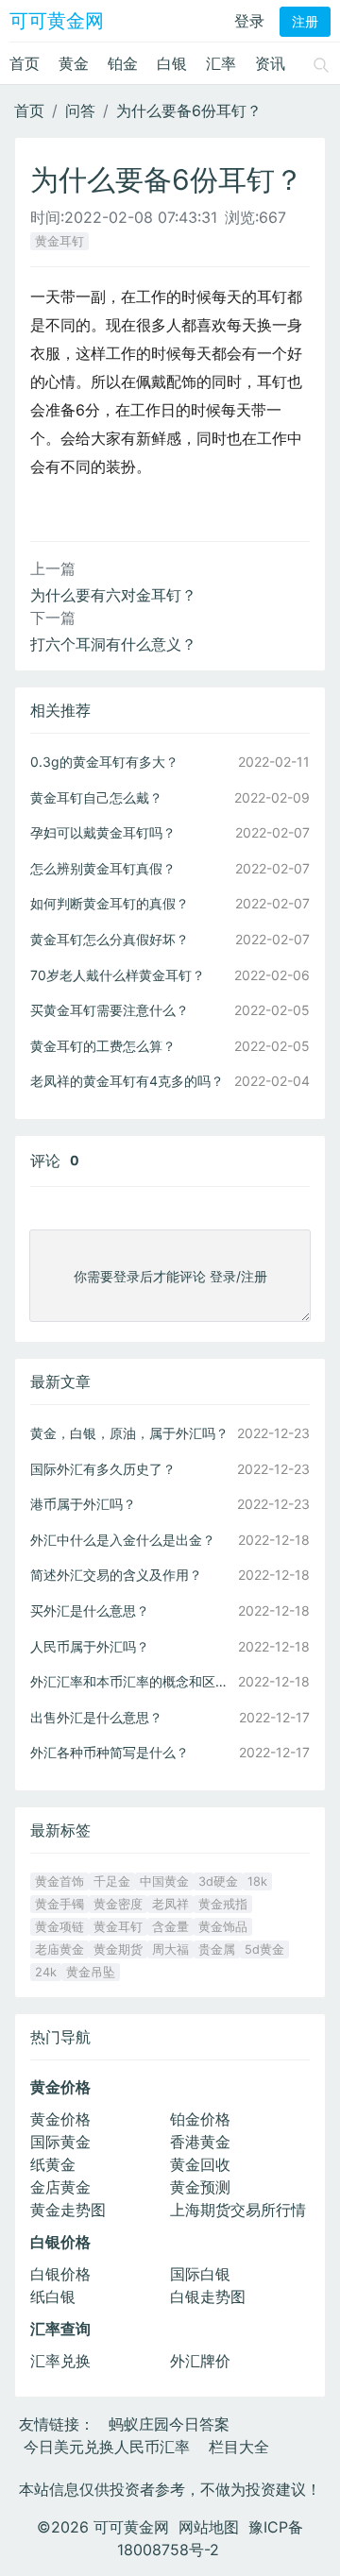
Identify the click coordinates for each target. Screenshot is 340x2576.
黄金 (74, 63)
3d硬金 (218, 1881)
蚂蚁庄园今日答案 (169, 2424)
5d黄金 (264, 1949)
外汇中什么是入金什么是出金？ (123, 1540)
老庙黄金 (59, 1949)
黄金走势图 (68, 2210)
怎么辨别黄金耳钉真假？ (103, 868)
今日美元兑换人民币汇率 (107, 2447)
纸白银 (53, 2296)
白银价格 (60, 2274)
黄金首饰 (59, 1881)
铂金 (123, 63)
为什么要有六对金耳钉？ (113, 595)
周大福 (170, 1949)
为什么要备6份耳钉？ (189, 110)
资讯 (270, 63)
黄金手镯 (59, 1904)
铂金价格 (200, 2119)
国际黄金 (60, 2142)
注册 (305, 22)
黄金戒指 (223, 1904)
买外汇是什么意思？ (90, 1610)
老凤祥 (170, 1904)
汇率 (221, 63)
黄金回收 (200, 2164)
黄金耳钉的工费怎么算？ (103, 1046)
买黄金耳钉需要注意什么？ (110, 1010)
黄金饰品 (223, 1927)
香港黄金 (200, 2142)
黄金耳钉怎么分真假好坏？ (110, 939)
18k (257, 1881)
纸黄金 (53, 2164)
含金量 (170, 1927)
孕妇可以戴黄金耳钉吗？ (103, 832)
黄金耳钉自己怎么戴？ (96, 797)
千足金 (112, 1881)
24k (46, 1972)
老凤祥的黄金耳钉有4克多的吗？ (127, 1081)
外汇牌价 (200, 2361)
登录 (249, 21)
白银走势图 (208, 2296)
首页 (25, 63)
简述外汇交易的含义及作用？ (116, 1575)
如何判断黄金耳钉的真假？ (110, 903)
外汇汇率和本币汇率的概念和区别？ (132, 1681)
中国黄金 (164, 1881)
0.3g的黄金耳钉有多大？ (104, 762)
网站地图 (209, 2527)
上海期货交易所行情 (238, 2210)
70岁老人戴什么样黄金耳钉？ (118, 975)
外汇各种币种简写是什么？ (110, 1752)
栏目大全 (239, 2447)
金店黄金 (60, 2187)
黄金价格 (60, 2119)
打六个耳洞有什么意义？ (113, 644)
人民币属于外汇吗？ (90, 1646)
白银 (172, 63)
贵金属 (217, 1949)
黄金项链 (59, 1927)
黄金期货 (118, 1949)
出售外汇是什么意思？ (96, 1717)
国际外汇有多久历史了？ (103, 1469)
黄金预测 (200, 2187)
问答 (80, 110)
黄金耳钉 (59, 241)
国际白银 (200, 2274)
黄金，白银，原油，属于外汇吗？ (129, 1433)
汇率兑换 (60, 2361)
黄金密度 (118, 1904)
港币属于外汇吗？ (83, 1504)
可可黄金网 (57, 21)
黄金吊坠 (91, 1972)
